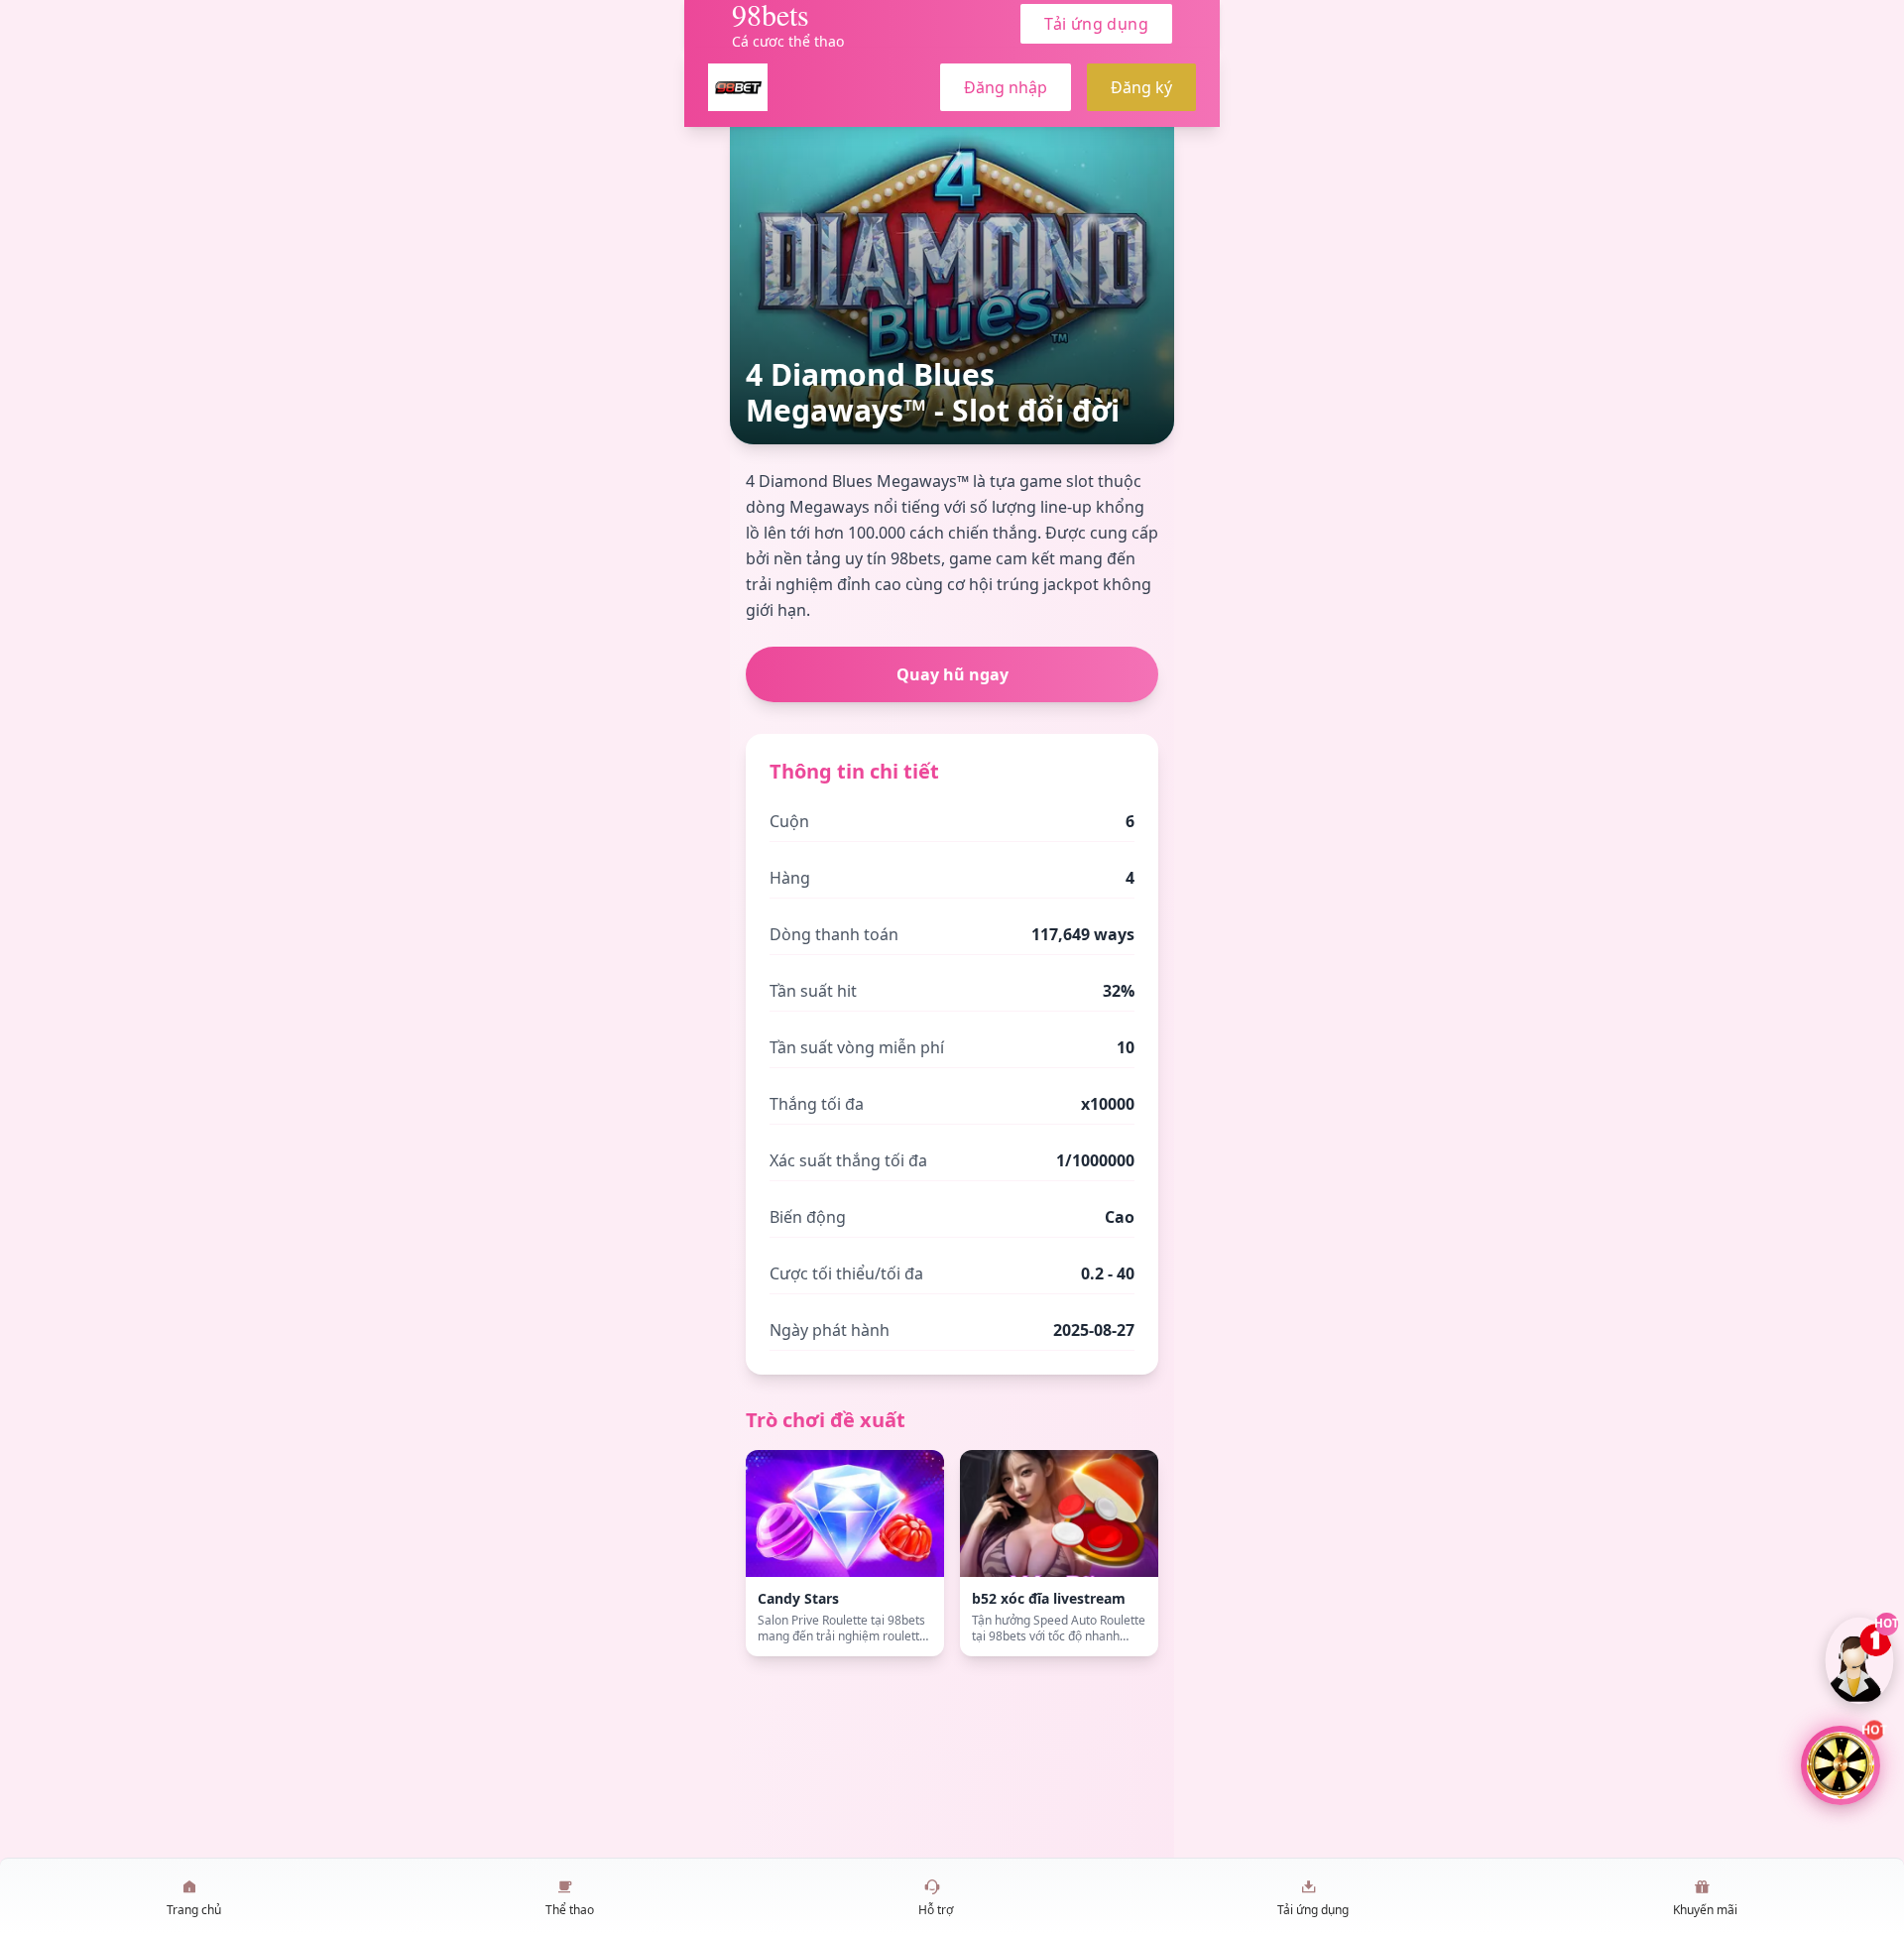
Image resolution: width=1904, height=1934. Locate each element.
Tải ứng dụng (1096, 24)
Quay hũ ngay (952, 674)
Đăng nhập (1006, 87)
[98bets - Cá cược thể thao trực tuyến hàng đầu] (738, 87)
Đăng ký (1141, 87)
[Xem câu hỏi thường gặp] (1860, 1661)
